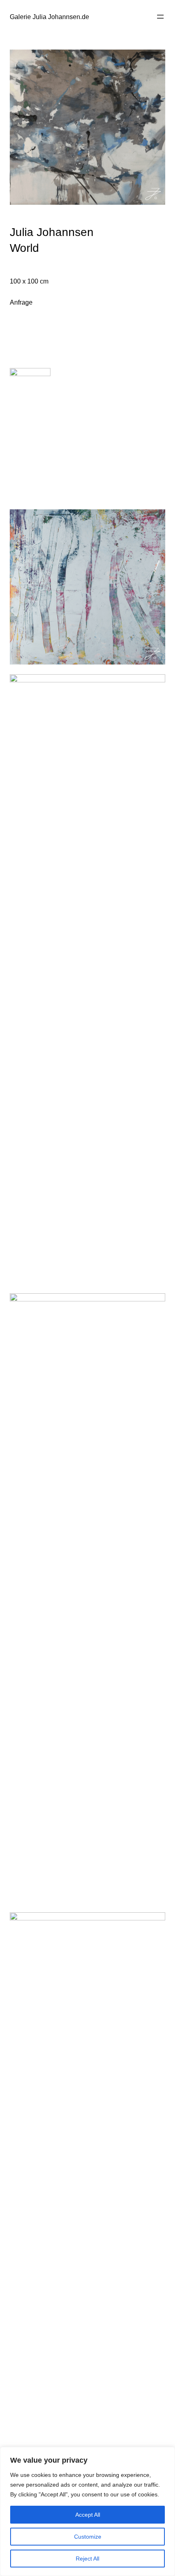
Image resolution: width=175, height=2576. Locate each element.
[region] (87, 2511)
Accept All (88, 2515)
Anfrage (21, 302)
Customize (88, 2537)
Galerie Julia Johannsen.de (49, 17)
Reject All (87, 2559)
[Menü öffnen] (160, 17)
